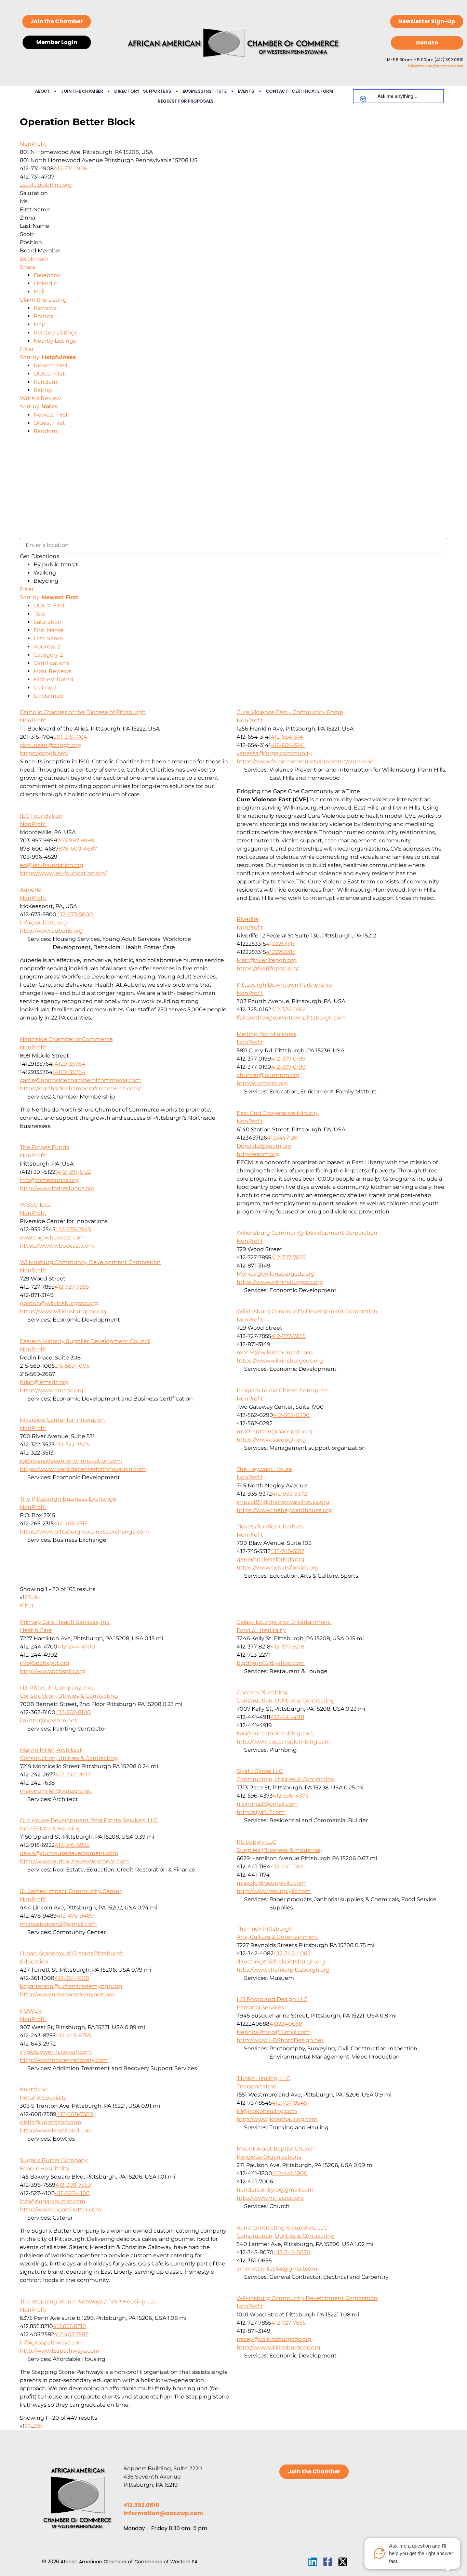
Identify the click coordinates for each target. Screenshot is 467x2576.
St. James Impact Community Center (71, 1891)
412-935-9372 (289, 1494)
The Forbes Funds (44, 1147)
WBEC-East (36, 1205)
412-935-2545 (73, 1229)
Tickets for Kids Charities (270, 1527)
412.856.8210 (70, 2326)
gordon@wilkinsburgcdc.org (59, 1303)
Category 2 (48, 655)
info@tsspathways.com (52, 2343)
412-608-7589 (75, 2114)
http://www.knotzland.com (56, 2131)
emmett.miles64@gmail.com (277, 2269)
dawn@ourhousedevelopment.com (69, 1853)
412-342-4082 (292, 1953)
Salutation (48, 622)
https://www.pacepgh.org (271, 1440)
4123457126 (282, 1138)
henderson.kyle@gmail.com (275, 2190)
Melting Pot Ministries (266, 1034)
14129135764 (69, 1064)
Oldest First (49, 374)
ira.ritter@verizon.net (48, 1720)
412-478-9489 (75, 1916)
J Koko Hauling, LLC (263, 2078)
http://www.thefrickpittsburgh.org (283, 1970)
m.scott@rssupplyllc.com (271, 1883)
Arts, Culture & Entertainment (277, 1937)
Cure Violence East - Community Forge (290, 712)
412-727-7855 (288, 1257)
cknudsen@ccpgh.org (50, 745)
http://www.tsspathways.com (60, 2351)
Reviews (45, 308)
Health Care (36, 1630)
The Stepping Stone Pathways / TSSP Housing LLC (88, 2302)
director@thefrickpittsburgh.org (281, 1962)
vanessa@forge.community (274, 753)
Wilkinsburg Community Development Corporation (307, 1233)
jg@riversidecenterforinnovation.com (71, 1461)
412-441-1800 (290, 2173)
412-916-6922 (72, 1845)
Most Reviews (52, 671)
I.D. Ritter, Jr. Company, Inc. (56, 1688)
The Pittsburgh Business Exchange (68, 1499)
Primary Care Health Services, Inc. (65, 1622)
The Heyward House (264, 1469)
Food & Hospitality (261, 1630)
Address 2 (47, 647)
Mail (39, 292)
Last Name (48, 638)
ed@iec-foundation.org (52, 865)
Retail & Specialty (43, 2098)
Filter (27, 349)
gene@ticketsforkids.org (270, 1559)
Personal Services (260, 2007)
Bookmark (34, 259)
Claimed (45, 688)
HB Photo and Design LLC (272, 1999)
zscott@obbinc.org (46, 185)
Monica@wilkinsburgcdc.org (276, 1274)
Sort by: (48, 357)
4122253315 (281, 944)
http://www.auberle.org (51, 931)
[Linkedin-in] (313, 2562)
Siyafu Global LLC (260, 1771)
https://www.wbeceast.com (57, 1246)
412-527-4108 (72, 2193)
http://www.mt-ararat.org (270, 2198)
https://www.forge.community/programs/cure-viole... (307, 761)
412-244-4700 (76, 1647)
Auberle (31, 890)
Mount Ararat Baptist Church (276, 2149)
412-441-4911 (287, 1717)
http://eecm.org (258, 1154)
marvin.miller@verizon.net (56, 1791)
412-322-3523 (72, 1444)
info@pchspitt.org (45, 1663)
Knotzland (34, 2089)
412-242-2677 (73, 1775)
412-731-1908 (71, 168)
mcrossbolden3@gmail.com (58, 1924)
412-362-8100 (73, 1712)
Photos (43, 316)
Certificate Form (312, 91)
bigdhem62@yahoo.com (271, 1663)
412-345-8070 (292, 2252)
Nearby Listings (55, 341)
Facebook (47, 275)
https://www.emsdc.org (52, 1390)
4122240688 (286, 2024)
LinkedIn (46, 283)
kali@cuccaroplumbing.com (275, 1733)
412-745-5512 (287, 1551)
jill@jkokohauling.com (267, 2111)
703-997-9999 (76, 840)
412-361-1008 (72, 1978)
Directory (127, 91)
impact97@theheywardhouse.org (283, 1502)
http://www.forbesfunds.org (57, 1188)
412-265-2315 (71, 1523)
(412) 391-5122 (73, 1172)
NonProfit (33, 144)
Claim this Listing (43, 300)
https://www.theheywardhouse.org (284, 1510)
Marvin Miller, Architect (51, 1750)
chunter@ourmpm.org (268, 1075)
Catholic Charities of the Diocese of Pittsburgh (83, 712)
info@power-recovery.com (56, 2052)
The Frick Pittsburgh (265, 1929)
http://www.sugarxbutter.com (61, 2210)
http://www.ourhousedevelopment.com (74, 1861)
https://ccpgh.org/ (44, 753)
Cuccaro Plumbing (262, 1692)
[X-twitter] (343, 2562)
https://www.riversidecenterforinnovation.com (83, 1469)
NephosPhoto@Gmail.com (273, 2032)
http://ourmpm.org (262, 1083)
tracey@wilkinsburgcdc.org (274, 2339)
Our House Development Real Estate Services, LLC (89, 1820)
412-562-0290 (291, 1415)
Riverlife (248, 919)
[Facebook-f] (328, 2562)
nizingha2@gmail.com (267, 1804)
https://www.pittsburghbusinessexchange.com (84, 1532)
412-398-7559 (73, 2185)
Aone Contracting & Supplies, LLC (282, 2228)
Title (39, 614)
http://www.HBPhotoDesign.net (280, 2040)
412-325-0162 (288, 1009)
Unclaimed (49, 696)
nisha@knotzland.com (51, 2122)
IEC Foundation (41, 816)
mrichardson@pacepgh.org (274, 1431)
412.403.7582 (71, 2334)
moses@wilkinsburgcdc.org (275, 1352)
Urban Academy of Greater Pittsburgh (72, 1953)
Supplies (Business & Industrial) (279, 1850)
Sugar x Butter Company (54, 2160)
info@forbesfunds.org (49, 1180)
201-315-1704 (71, 737)
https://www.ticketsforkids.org (278, 1568)
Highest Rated (54, 679)
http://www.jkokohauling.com (277, 2119)
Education (34, 1962)
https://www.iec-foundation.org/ (63, 873)
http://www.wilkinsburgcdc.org (278, 2347)
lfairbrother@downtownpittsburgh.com (291, 1018)
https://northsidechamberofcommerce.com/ (80, 1088)
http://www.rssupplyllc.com (274, 1891)
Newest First (51, 365)
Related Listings (56, 333)
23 (37, 2426)
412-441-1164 (287, 1867)
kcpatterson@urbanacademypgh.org (71, 1986)
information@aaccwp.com (436, 66)
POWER (31, 2011)
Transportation (257, 2086)
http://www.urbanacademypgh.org (67, 1994)
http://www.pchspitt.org (52, 1671)
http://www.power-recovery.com (64, 2060)
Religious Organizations (269, 2157)
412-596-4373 (290, 1796)
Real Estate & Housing (50, 1829)
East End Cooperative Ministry (278, 1113)
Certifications (52, 663)
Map (39, 324)
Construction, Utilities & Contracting (69, 1696)
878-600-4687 (78, 849)
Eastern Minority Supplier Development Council (85, 1341)
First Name (49, 630)
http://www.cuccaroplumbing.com (284, 1742)
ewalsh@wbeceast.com (52, 1238)
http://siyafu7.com (261, 1812)
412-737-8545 (289, 2103)
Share (28, 267)
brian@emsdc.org (44, 1382)
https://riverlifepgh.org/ (268, 968)
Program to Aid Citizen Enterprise (282, 1390)
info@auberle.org (43, 923)
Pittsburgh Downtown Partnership (284, 985)
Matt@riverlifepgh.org (267, 960)
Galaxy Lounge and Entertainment (284, 1622)
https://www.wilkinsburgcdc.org (280, 1282)
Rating (43, 390)
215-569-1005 (72, 1366)
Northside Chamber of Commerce (66, 1039)
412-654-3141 (288, 737)
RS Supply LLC (256, 1842)
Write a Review (40, 398)
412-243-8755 (73, 2035)
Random (45, 382)
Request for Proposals (186, 101)
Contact (277, 91)
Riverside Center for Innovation (62, 1420)
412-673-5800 (75, 914)
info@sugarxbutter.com (53, 2201)
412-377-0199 (288, 1059)
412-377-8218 (287, 1647)
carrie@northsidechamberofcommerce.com (80, 1080)
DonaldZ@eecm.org (264, 1146)
